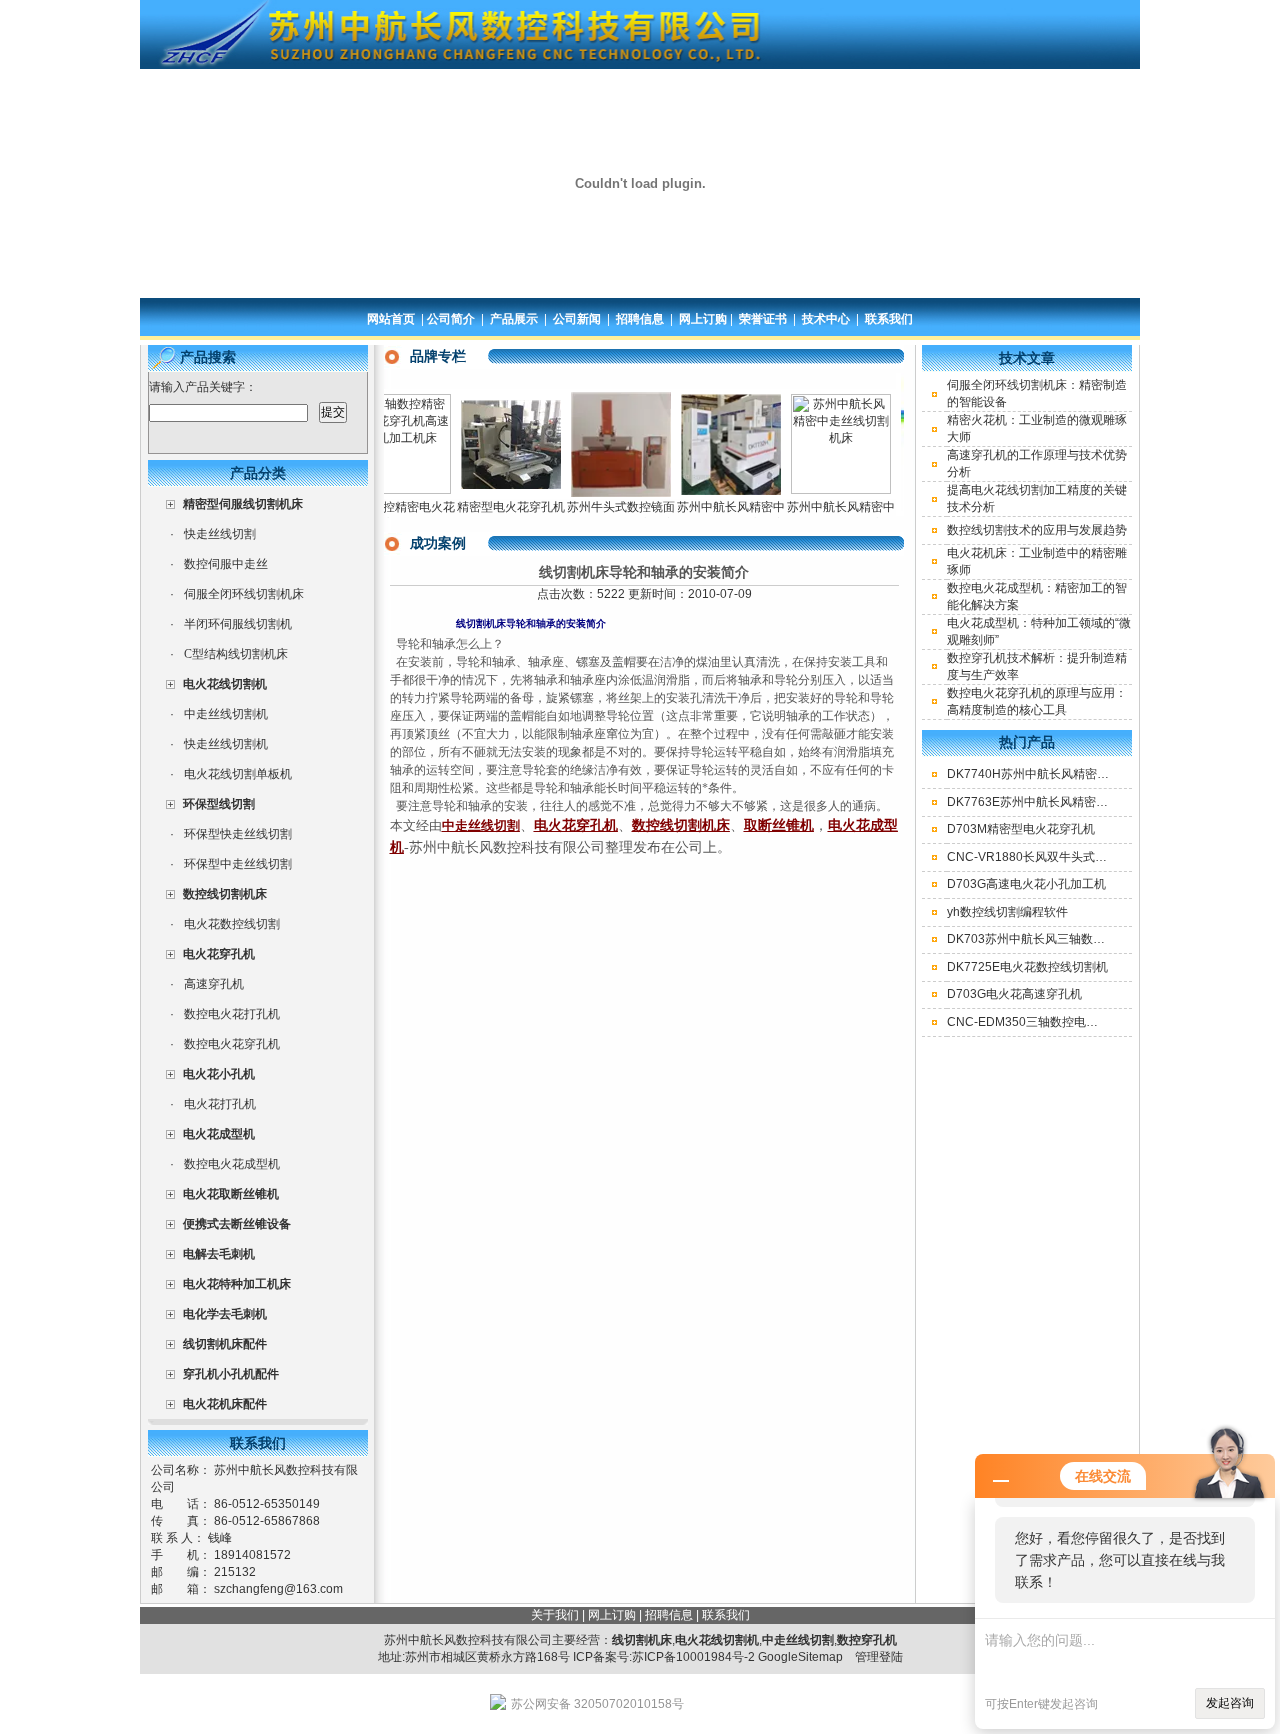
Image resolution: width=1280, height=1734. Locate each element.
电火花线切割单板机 (238, 774)
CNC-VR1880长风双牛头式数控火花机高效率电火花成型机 (1105, 857)
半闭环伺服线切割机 (238, 624)
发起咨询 (1230, 1703)
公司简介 (451, 319)
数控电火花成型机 (232, 1164)
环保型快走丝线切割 (238, 834)
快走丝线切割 (220, 534)
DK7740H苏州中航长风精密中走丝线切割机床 (1070, 774)
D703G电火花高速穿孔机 (1014, 994)
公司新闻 (577, 319)
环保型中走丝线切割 (238, 864)
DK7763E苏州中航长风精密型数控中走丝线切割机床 (1087, 802)
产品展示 (514, 319)
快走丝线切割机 (226, 744)
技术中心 (826, 319)
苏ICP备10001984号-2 (693, 1657)
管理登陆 (879, 1657)
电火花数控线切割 (232, 924)
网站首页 (391, 319)
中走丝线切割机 (226, 714)
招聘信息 (640, 319)
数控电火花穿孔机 (232, 1044)
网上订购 (703, 319)
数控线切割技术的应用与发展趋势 (1037, 530)
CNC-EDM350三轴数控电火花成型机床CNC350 (1076, 1022)
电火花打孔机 (220, 1104)
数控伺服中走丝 (226, 564)
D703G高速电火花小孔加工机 (1026, 884)
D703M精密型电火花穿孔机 (1021, 829)
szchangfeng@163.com (278, 1589)
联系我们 (889, 319)
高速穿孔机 (214, 984)
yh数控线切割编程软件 (1007, 912)
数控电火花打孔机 (232, 1014)
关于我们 (555, 1615)
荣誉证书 (763, 319)
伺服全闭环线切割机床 (244, 594)
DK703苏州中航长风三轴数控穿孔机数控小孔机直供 (1086, 939)
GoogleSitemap (800, 1657)
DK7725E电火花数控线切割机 (1027, 967)
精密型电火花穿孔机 (488, 507)
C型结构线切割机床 (236, 654)
